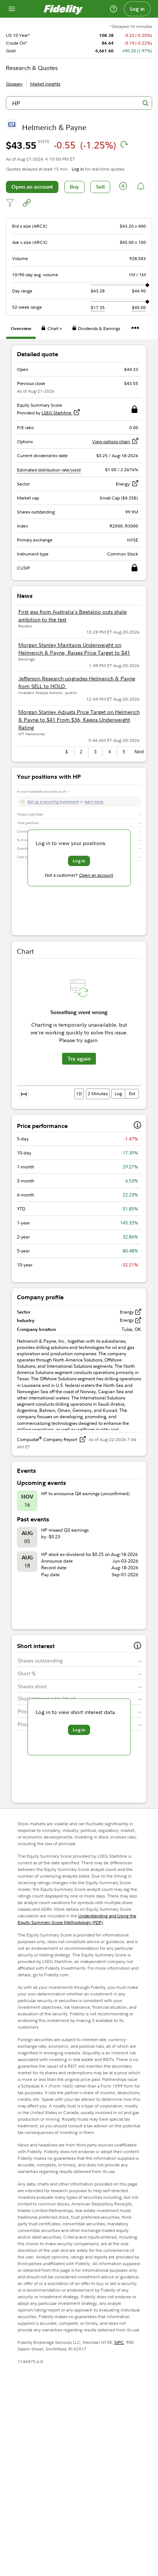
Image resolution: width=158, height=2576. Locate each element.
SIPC (119, 2342)
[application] (79, 1030)
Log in (137, 9)
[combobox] (79, 103)
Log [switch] (118, 1094)
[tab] (21, 330)
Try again (79, 1059)
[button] (123, 187)
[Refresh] (124, 144)
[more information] (137, 1126)
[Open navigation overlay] (12, 9)
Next (138, 752)
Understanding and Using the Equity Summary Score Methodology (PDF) (77, 1919)
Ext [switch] (132, 1094)
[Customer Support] (114, 9)
